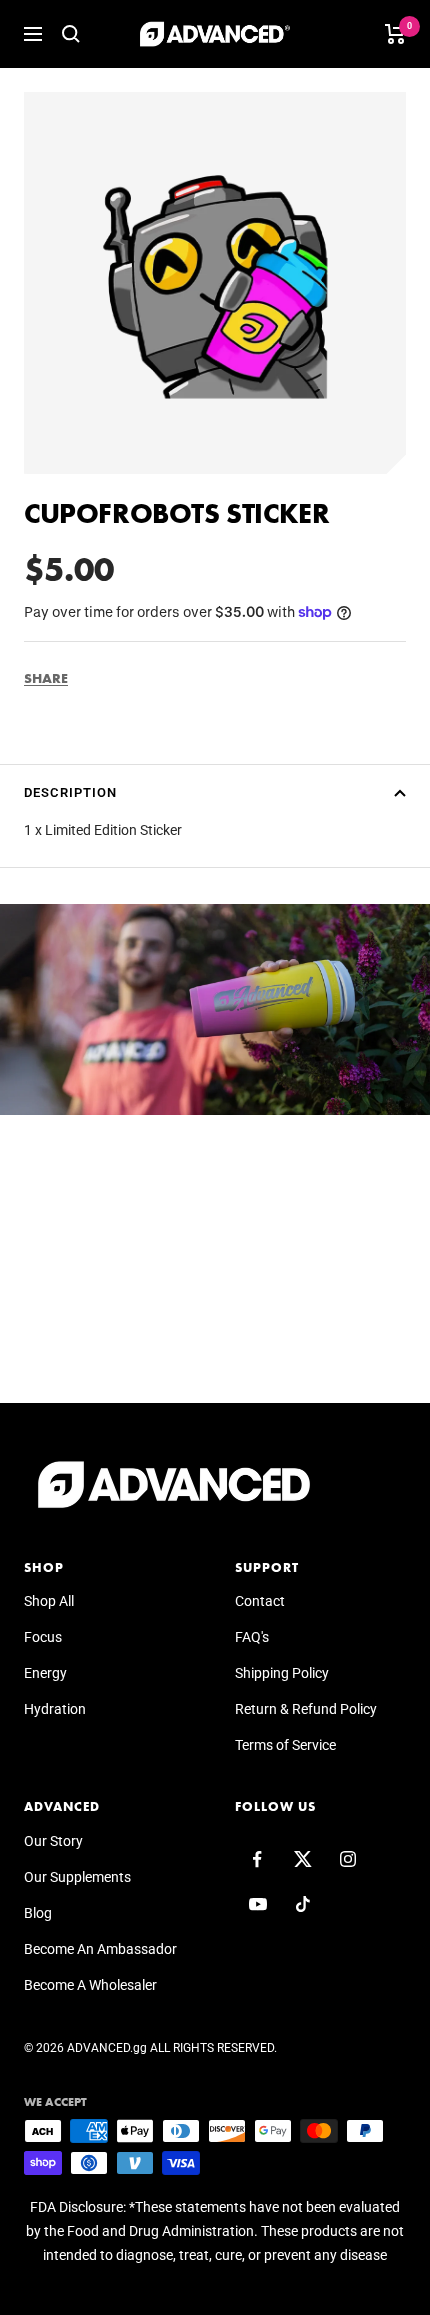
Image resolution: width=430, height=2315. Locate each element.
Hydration (55, 1709)
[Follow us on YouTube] (257, 1904)
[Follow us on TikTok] (302, 1904)
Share (46, 678)
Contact (260, 1601)
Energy (45, 1673)
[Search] (71, 34)
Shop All (49, 1601)
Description (70, 792)
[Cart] (395, 34)
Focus (43, 1637)
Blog (38, 1913)
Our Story (53, 1841)
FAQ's (252, 1637)
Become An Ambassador (100, 1949)
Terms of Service (285, 1745)
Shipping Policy (282, 1673)
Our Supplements (77, 1877)
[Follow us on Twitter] (302, 1859)
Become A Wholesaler (90, 1985)
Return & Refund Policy (306, 1709)
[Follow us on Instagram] (347, 1859)
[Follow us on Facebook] (257, 1859)
